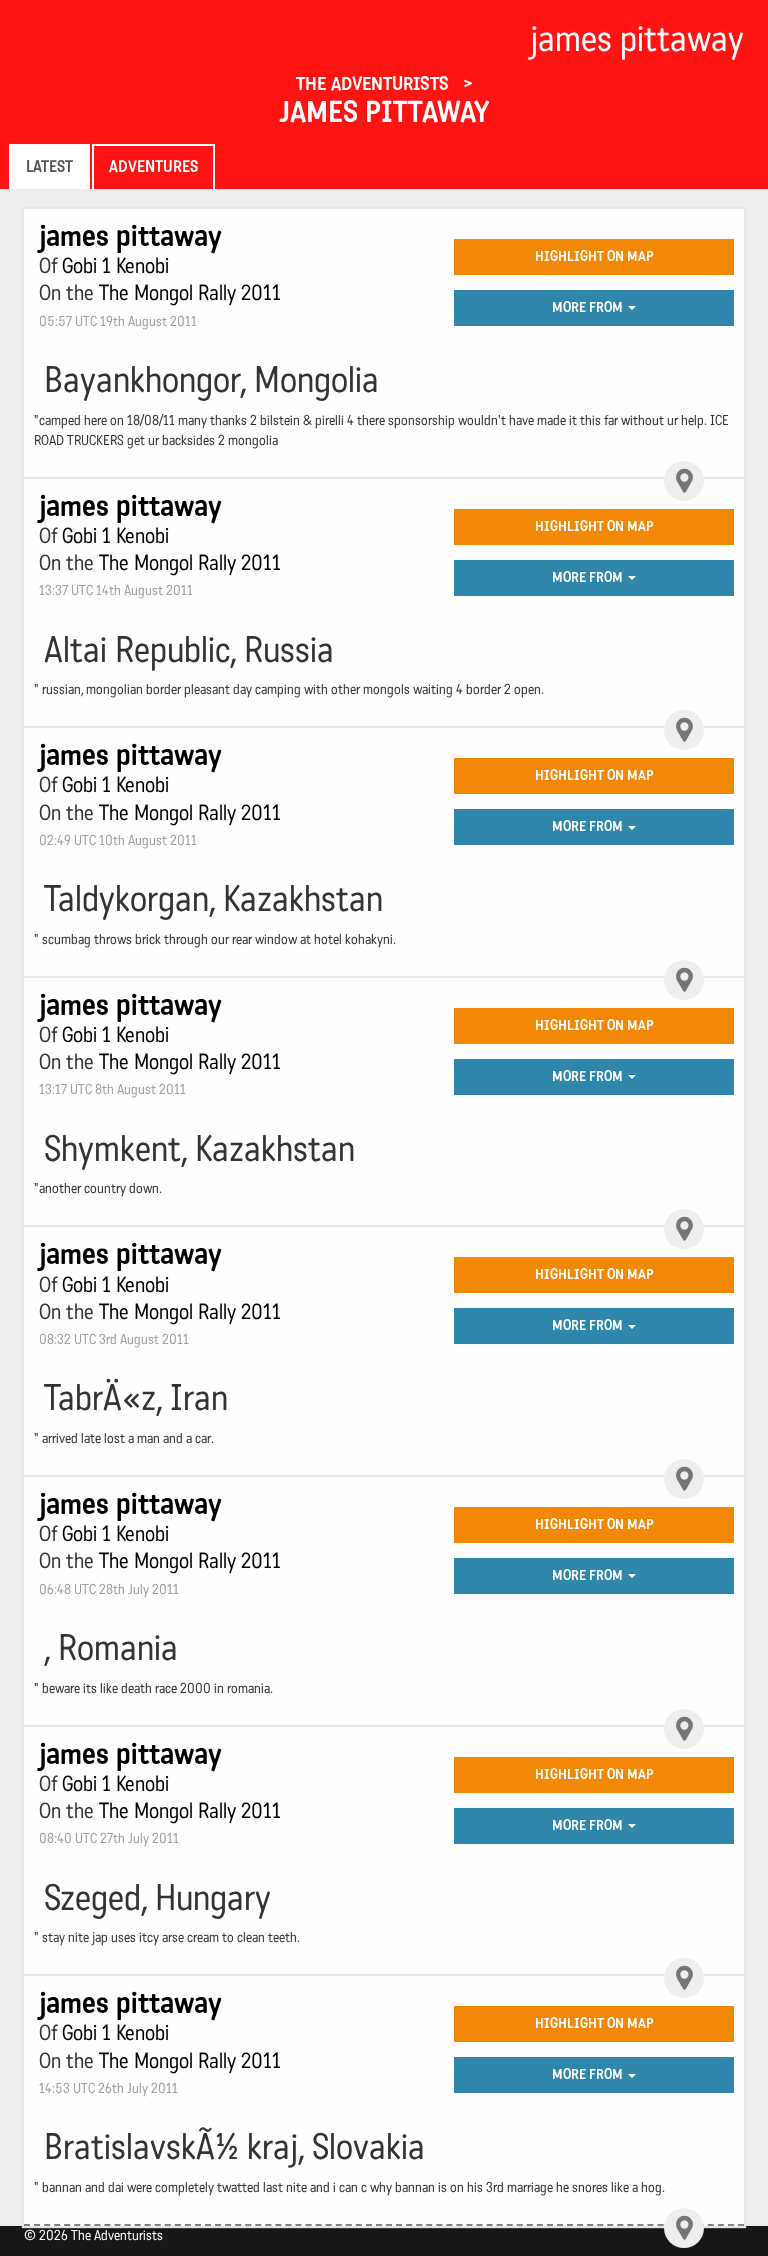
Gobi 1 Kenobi (115, 266)
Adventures (153, 166)
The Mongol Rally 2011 (190, 293)
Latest (49, 166)
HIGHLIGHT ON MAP (594, 256)
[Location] (684, 481)
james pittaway (384, 112)
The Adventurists (375, 83)
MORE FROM (589, 307)
